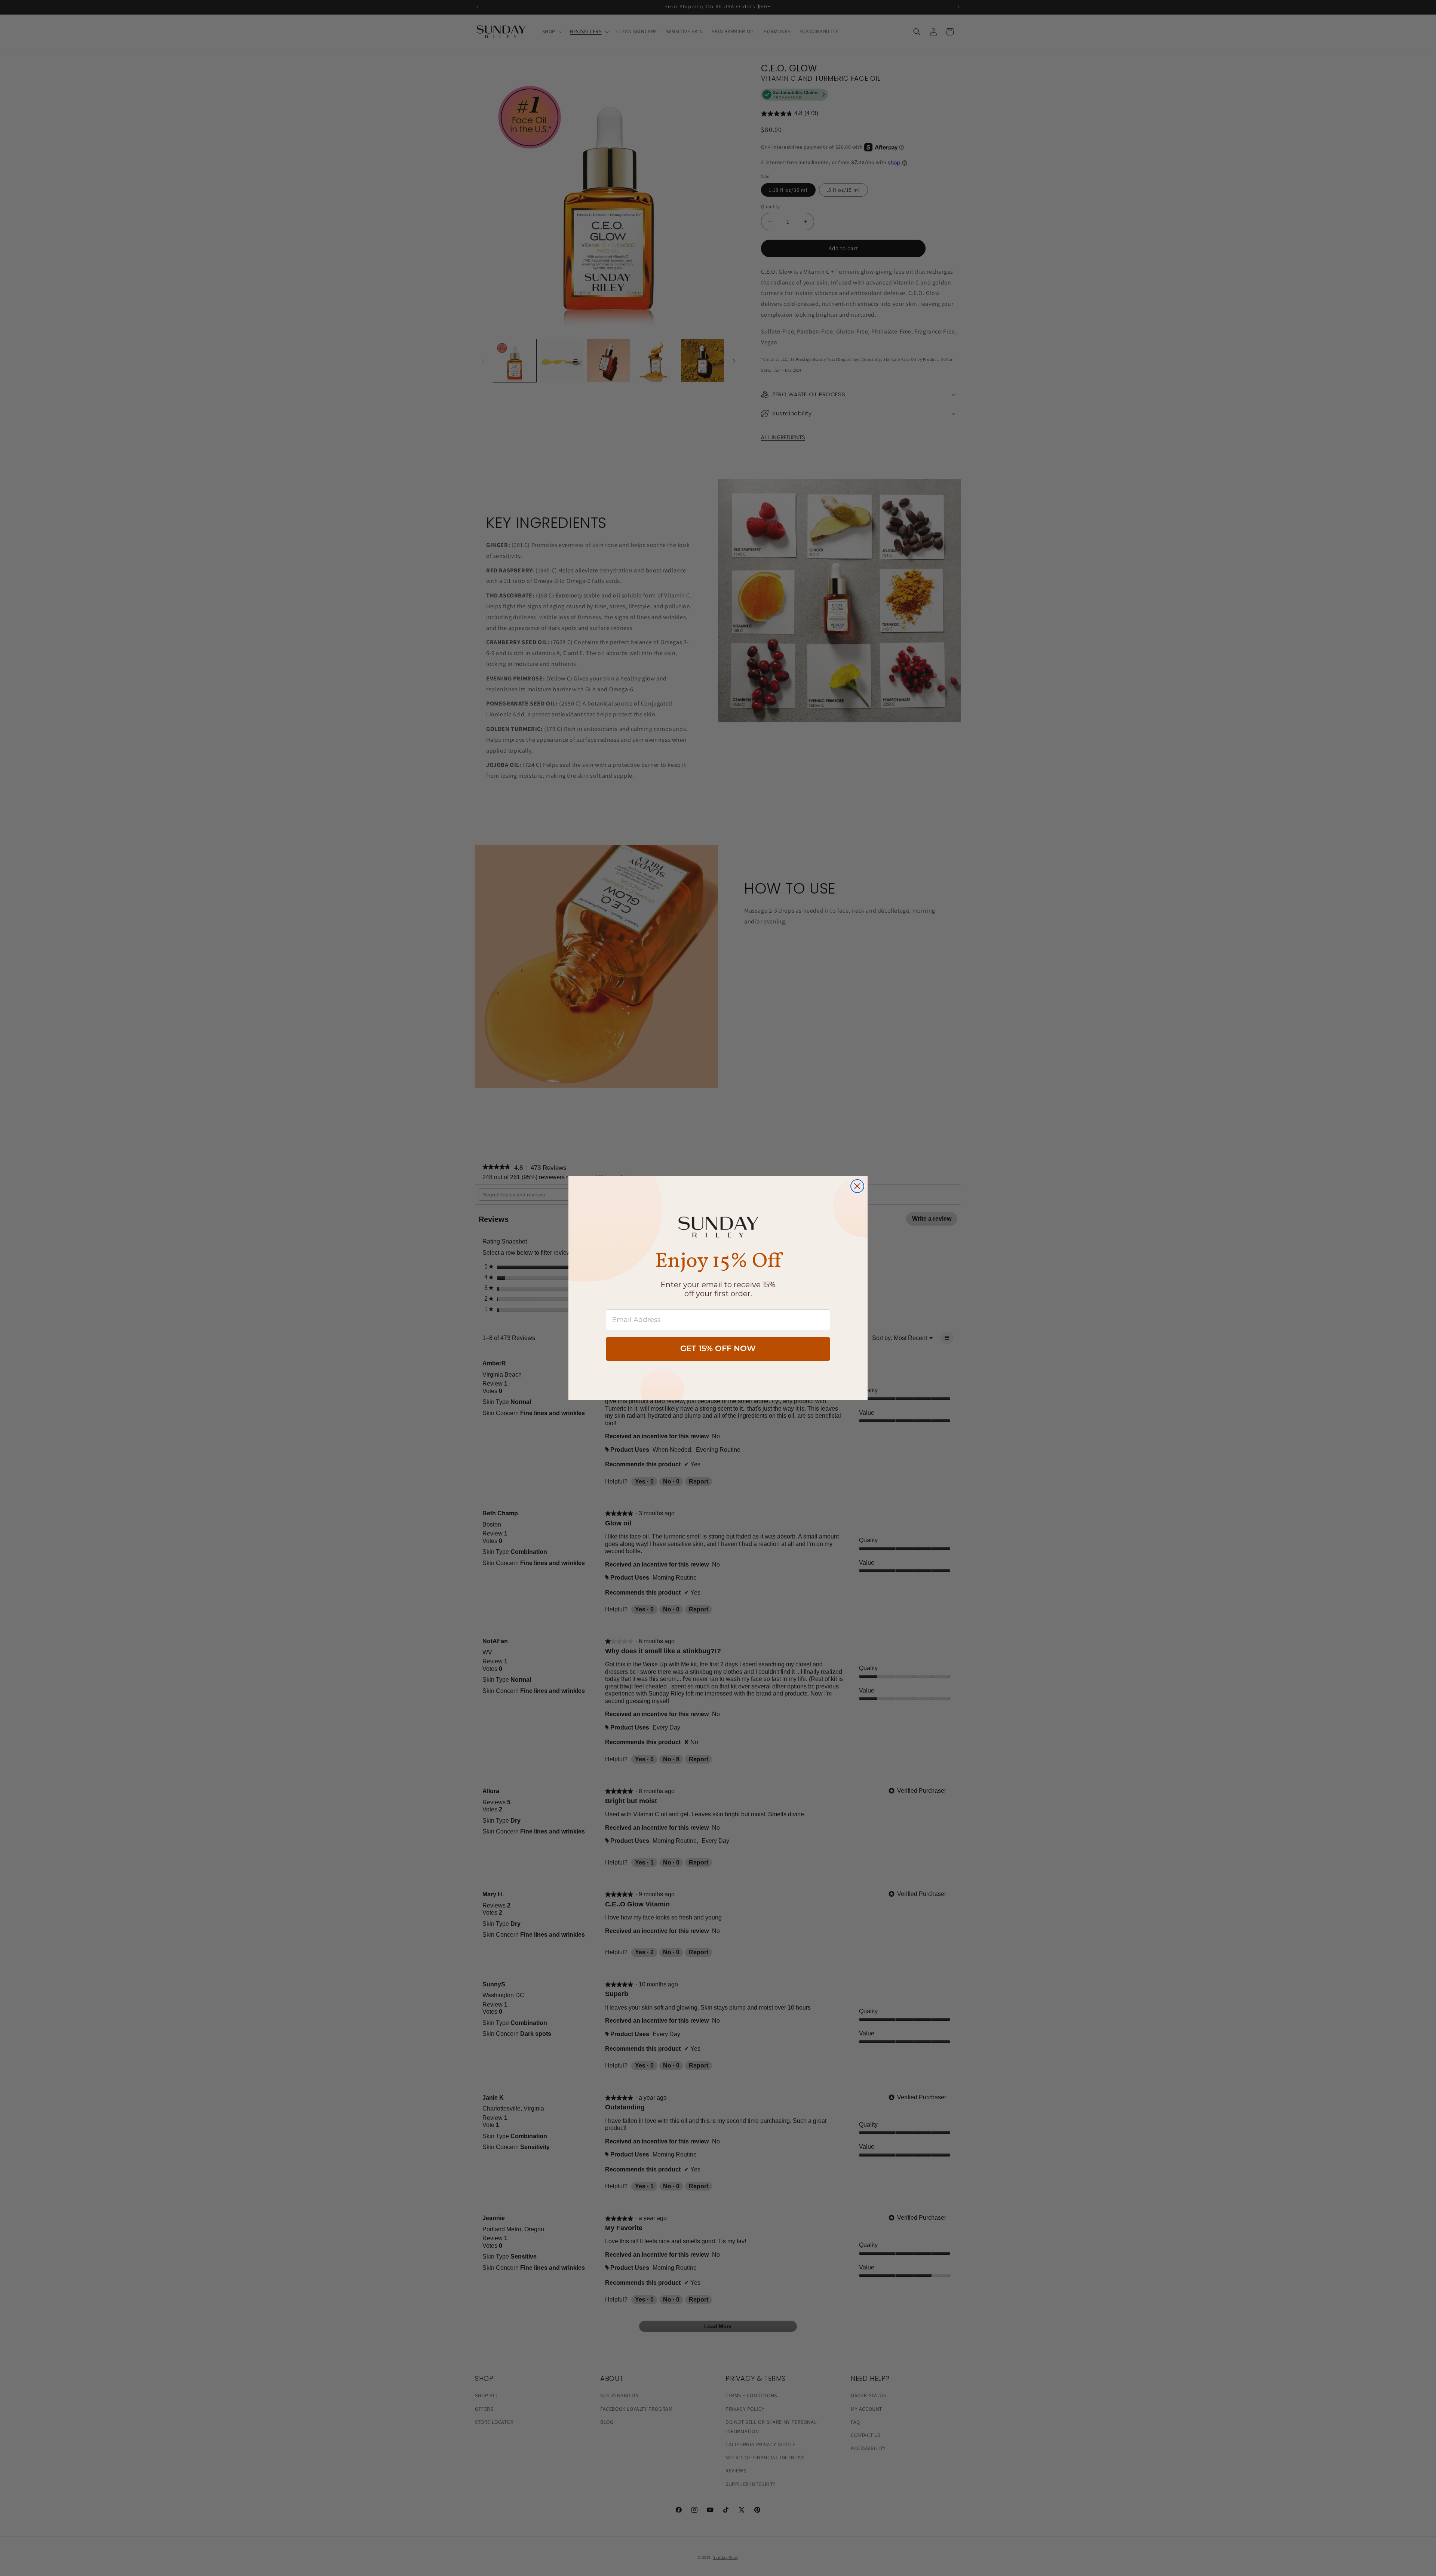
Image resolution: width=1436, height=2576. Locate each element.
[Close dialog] (857, 1186)
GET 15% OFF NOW (718, 1349)
